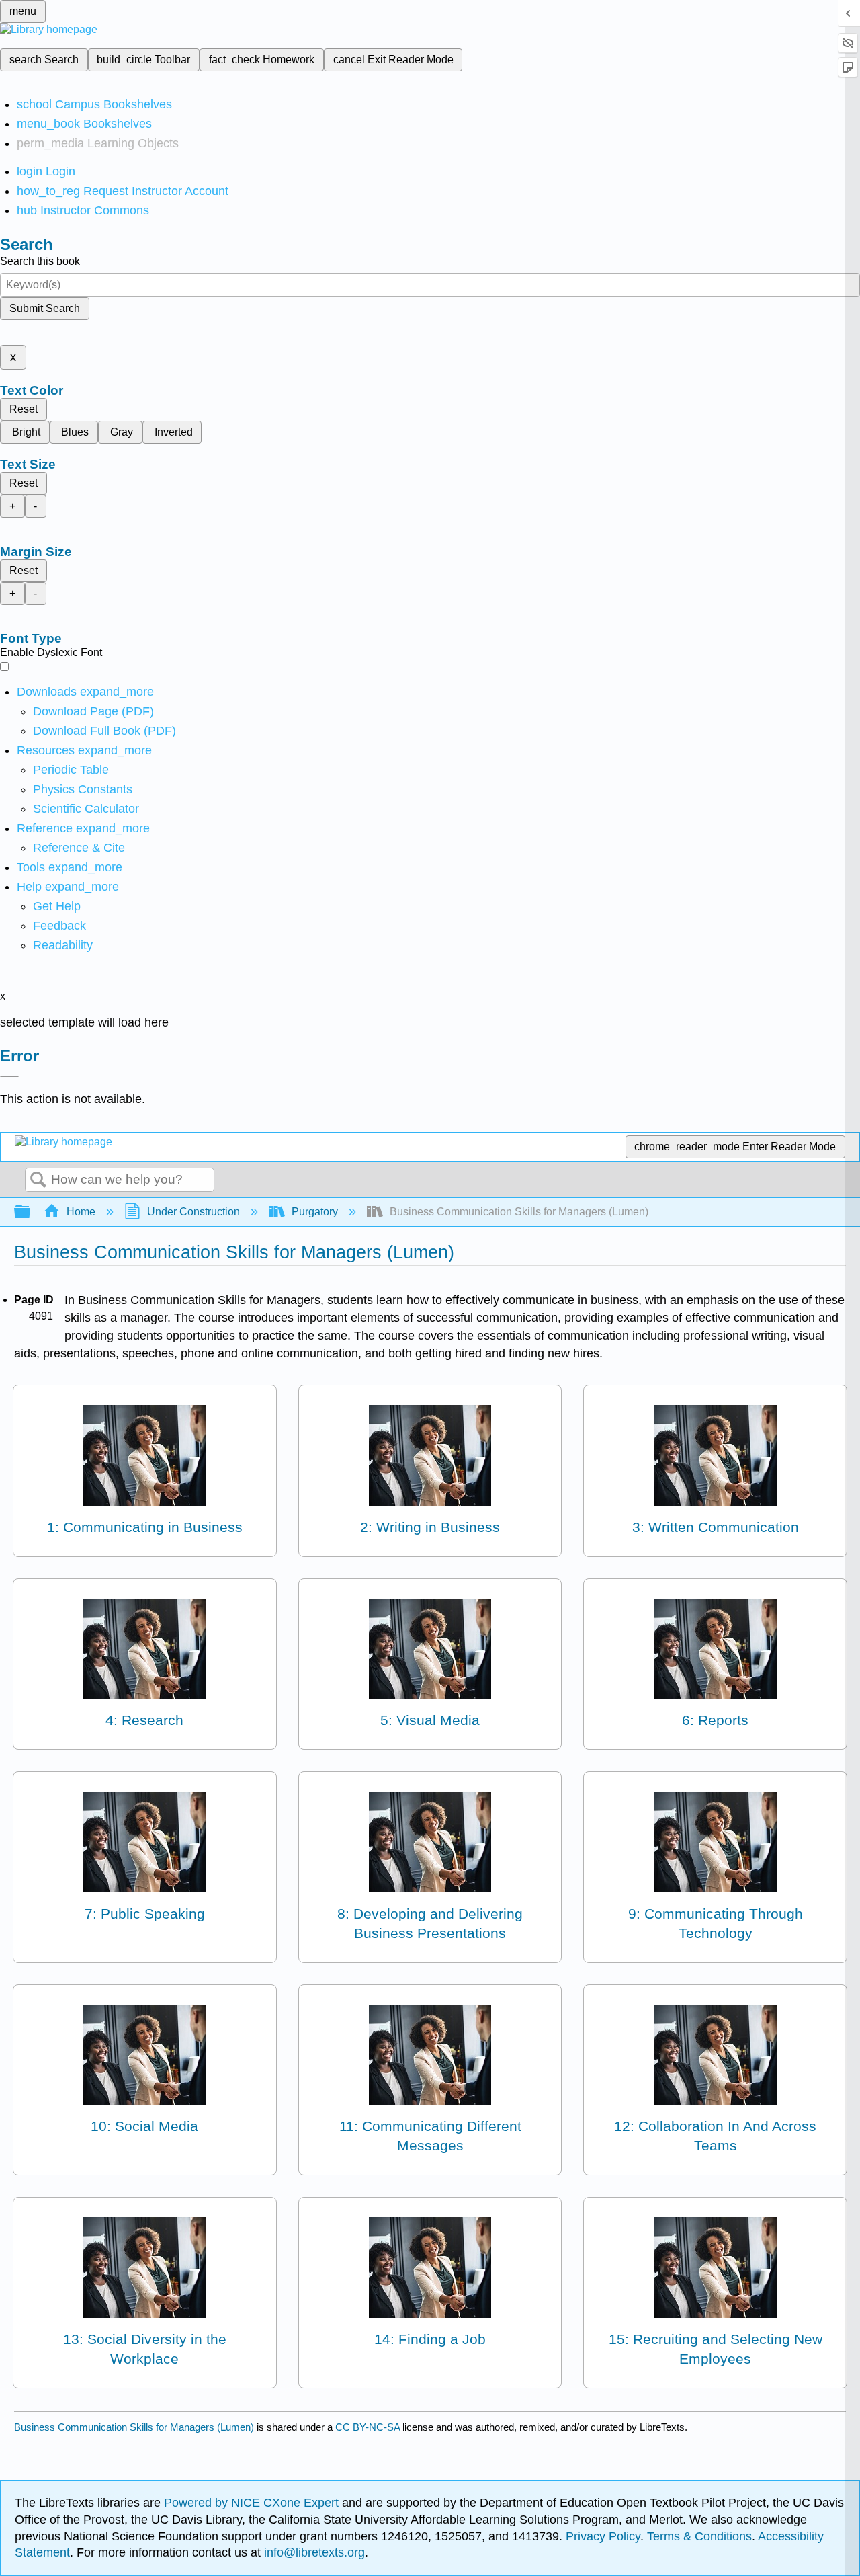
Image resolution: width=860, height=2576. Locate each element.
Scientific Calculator (86, 809)
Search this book (40, 261)
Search (38, 1180)
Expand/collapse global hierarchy (31, 1212)
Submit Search (45, 308)
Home (81, 1212)
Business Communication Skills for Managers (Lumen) (134, 2427)
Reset (24, 409)
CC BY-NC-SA (369, 2427)
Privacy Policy (603, 2536)
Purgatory (315, 1212)
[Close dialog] (9, 1076)
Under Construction (193, 1212)
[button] (59, 926)
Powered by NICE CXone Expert (253, 2503)
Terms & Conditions (699, 2536)
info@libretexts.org (313, 2552)
